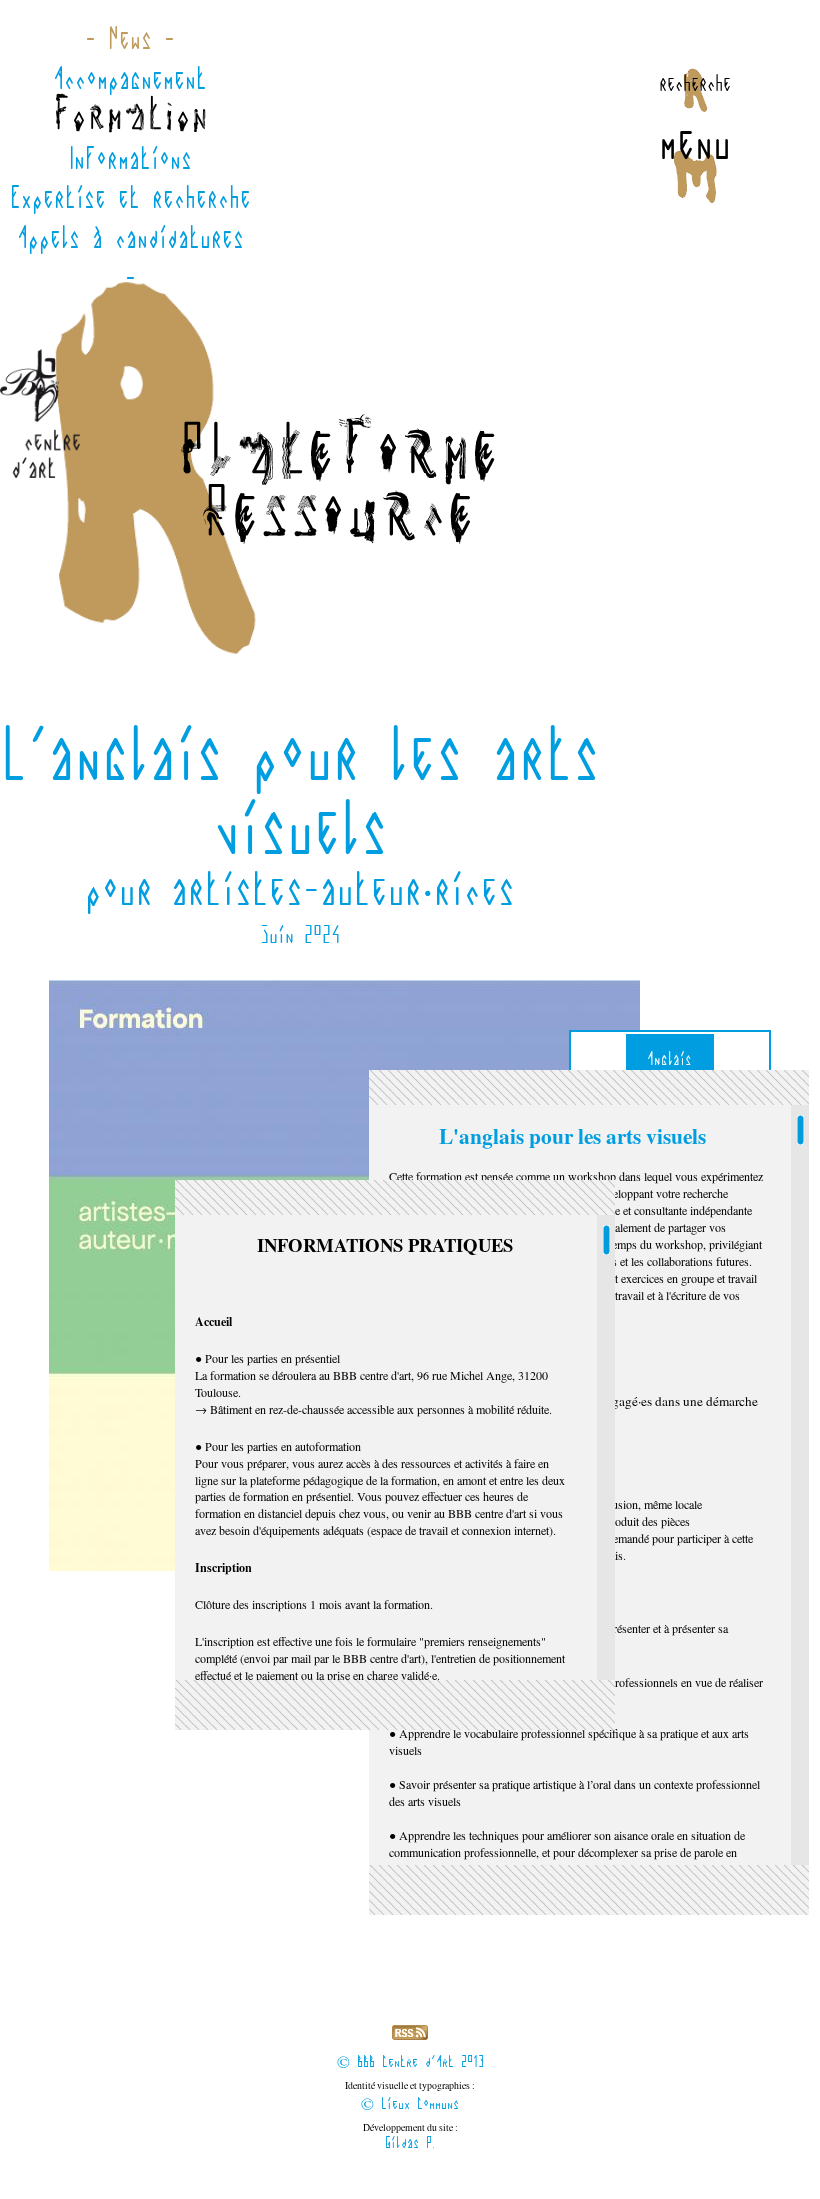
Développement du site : (410, 2137)
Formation (130, 118)
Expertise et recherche (130, 198)
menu (695, 143)
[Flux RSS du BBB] (410, 2035)
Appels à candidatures (130, 238)
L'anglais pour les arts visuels (572, 1135)
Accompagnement (130, 79)
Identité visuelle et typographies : (410, 2096)
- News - (130, 39)
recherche (695, 83)
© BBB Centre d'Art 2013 (410, 2062)
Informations (130, 159)
